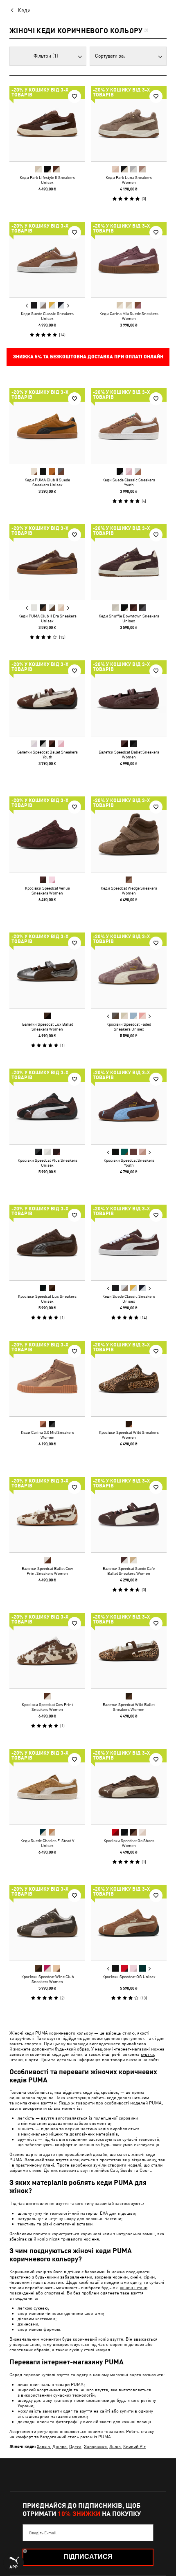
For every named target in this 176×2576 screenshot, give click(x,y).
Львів (115, 2446)
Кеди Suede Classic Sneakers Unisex (47, 316)
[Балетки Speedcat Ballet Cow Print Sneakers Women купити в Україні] (47, 1515)
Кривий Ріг (134, 2446)
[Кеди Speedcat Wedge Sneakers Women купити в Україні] (129, 834)
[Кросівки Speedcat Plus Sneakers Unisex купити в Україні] (47, 1106)
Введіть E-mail (43, 2533)
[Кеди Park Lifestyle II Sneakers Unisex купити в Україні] (47, 124)
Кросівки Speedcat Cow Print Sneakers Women (47, 1707)
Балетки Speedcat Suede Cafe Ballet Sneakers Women (129, 1571)
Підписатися (88, 2557)
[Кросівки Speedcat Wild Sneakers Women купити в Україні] (129, 1379)
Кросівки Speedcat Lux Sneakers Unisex (47, 1299)
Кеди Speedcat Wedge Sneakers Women (129, 890)
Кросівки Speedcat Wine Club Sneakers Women (47, 1979)
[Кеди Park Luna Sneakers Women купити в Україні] (129, 124)
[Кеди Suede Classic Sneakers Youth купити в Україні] (129, 426)
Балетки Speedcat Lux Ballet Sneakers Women (47, 1026)
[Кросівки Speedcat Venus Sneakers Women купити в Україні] (47, 834)
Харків (43, 2446)
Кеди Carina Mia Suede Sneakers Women (129, 316)
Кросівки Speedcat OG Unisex (129, 1977)
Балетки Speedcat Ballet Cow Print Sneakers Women (47, 1571)
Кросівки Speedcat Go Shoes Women (129, 1843)
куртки (147, 2054)
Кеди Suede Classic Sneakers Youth (129, 482)
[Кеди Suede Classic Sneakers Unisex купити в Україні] (47, 260)
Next (68, 306)
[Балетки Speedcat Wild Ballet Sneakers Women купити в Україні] (129, 1651)
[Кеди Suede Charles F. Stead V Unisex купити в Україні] (47, 1787)
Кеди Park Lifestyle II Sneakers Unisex (47, 180)
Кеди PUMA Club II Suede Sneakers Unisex (47, 482)
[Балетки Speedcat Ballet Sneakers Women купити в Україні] (129, 698)
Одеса (75, 2446)
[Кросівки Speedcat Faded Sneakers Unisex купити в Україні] (129, 970)
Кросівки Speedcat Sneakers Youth (129, 1163)
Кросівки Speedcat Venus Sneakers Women (47, 890)
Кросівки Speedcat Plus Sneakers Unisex (47, 1163)
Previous (27, 306)
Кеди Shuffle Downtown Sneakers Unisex (129, 618)
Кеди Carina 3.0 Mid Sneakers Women (47, 1435)
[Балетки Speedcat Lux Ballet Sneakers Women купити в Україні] (47, 970)
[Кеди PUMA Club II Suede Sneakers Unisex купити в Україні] (47, 426)
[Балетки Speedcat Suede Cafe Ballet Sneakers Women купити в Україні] (129, 1515)
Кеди (24, 10)
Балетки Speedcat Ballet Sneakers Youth (47, 754)
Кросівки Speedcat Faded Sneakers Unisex (129, 1026)
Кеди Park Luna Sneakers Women (129, 180)
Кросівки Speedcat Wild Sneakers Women (129, 1435)
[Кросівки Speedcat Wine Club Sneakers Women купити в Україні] (47, 1923)
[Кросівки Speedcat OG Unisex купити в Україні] (129, 1923)
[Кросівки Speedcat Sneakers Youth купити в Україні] (129, 1106)
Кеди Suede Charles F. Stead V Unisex (47, 1843)
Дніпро (60, 2446)
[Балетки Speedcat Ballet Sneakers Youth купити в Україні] (47, 698)
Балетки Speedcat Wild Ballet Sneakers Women (129, 1707)
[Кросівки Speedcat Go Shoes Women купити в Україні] (129, 1787)
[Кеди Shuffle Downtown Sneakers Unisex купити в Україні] (129, 562)
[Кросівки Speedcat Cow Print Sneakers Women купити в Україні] (47, 1651)
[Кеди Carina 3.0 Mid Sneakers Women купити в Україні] (47, 1379)
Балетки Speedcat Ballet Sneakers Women (129, 754)
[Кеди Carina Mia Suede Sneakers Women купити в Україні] (129, 260)
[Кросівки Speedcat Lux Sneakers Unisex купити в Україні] (47, 1242)
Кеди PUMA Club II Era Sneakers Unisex (47, 618)
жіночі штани (134, 2287)
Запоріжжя (95, 2446)
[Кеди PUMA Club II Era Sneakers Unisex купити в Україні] (47, 562)
